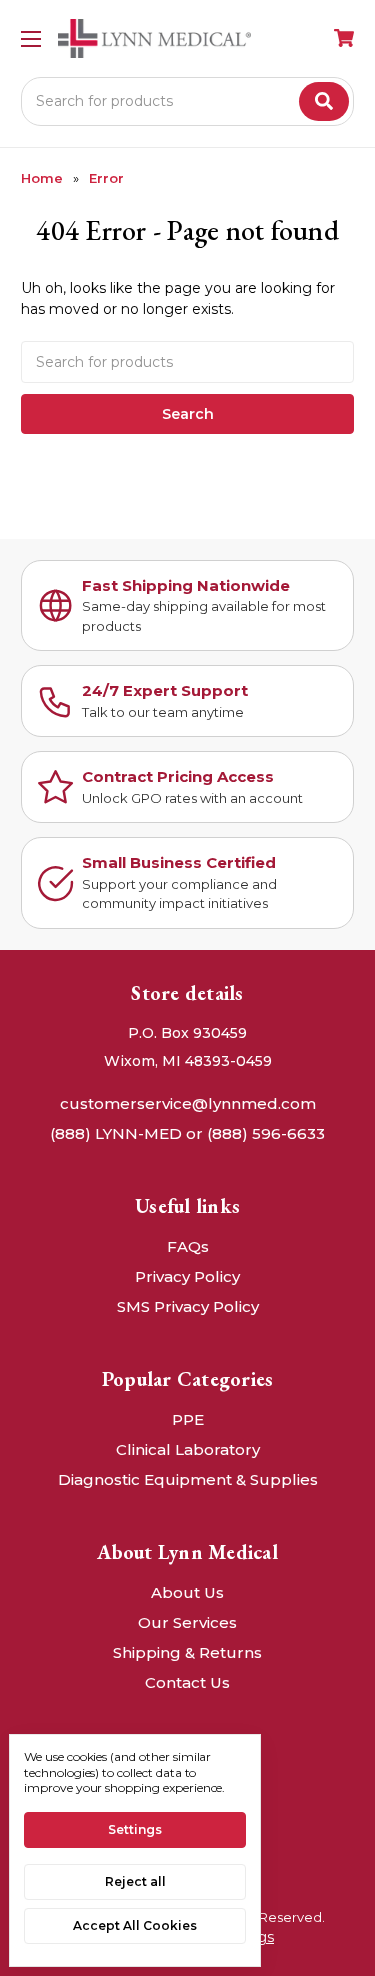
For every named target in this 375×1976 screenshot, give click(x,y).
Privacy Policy (187, 1276)
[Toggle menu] (30, 38)
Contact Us (187, 1682)
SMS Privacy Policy (188, 1306)
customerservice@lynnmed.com (188, 1103)
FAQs (188, 1246)
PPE (188, 1419)
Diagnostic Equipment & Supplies (188, 1479)
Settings (135, 1829)
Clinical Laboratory (188, 1449)
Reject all (135, 1881)
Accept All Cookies (135, 1925)
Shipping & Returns (187, 1652)
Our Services (187, 1622)
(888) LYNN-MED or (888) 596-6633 (187, 1133)
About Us (187, 1592)
